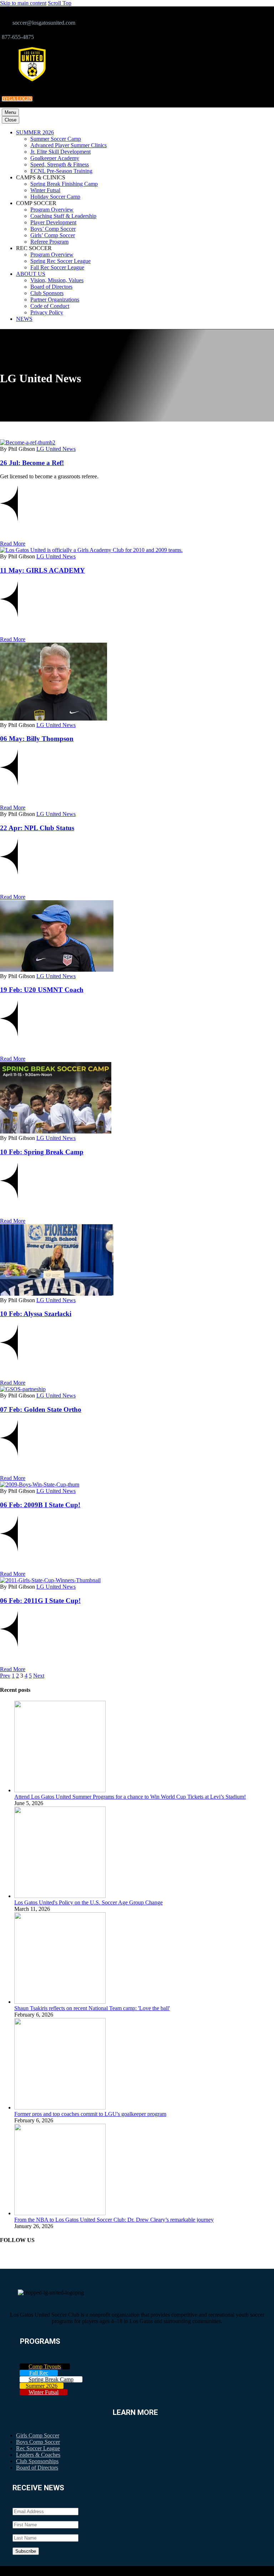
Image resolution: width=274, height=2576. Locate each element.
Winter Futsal (45, 190)
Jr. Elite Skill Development (60, 152)
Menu (10, 112)
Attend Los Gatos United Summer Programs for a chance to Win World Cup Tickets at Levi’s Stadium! (130, 1797)
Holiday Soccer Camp (55, 197)
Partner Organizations (55, 300)
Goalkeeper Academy (55, 158)
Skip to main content (23, 3)
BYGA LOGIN (17, 99)
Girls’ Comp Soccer (53, 235)
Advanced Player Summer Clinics (68, 145)
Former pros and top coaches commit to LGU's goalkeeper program (90, 2114)
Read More (13, 544)
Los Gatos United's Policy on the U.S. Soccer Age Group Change (88, 1902)
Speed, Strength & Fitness (60, 165)
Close (11, 120)
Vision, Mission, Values (57, 280)
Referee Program (49, 242)
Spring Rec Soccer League (60, 261)
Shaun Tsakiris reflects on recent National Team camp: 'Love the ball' (92, 2008)
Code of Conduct (50, 306)
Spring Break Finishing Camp (64, 184)
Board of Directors (51, 287)
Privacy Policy (47, 312)
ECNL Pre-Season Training (61, 171)
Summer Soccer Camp (56, 139)
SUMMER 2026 (35, 132)
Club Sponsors (47, 293)
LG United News (56, 449)
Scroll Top (60, 3)
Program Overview (52, 210)
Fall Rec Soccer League (57, 267)
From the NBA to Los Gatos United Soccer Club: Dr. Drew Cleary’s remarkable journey (114, 2220)
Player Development (53, 222)
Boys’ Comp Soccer (53, 229)
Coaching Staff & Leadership (63, 216)
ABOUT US (31, 274)
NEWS (24, 319)
